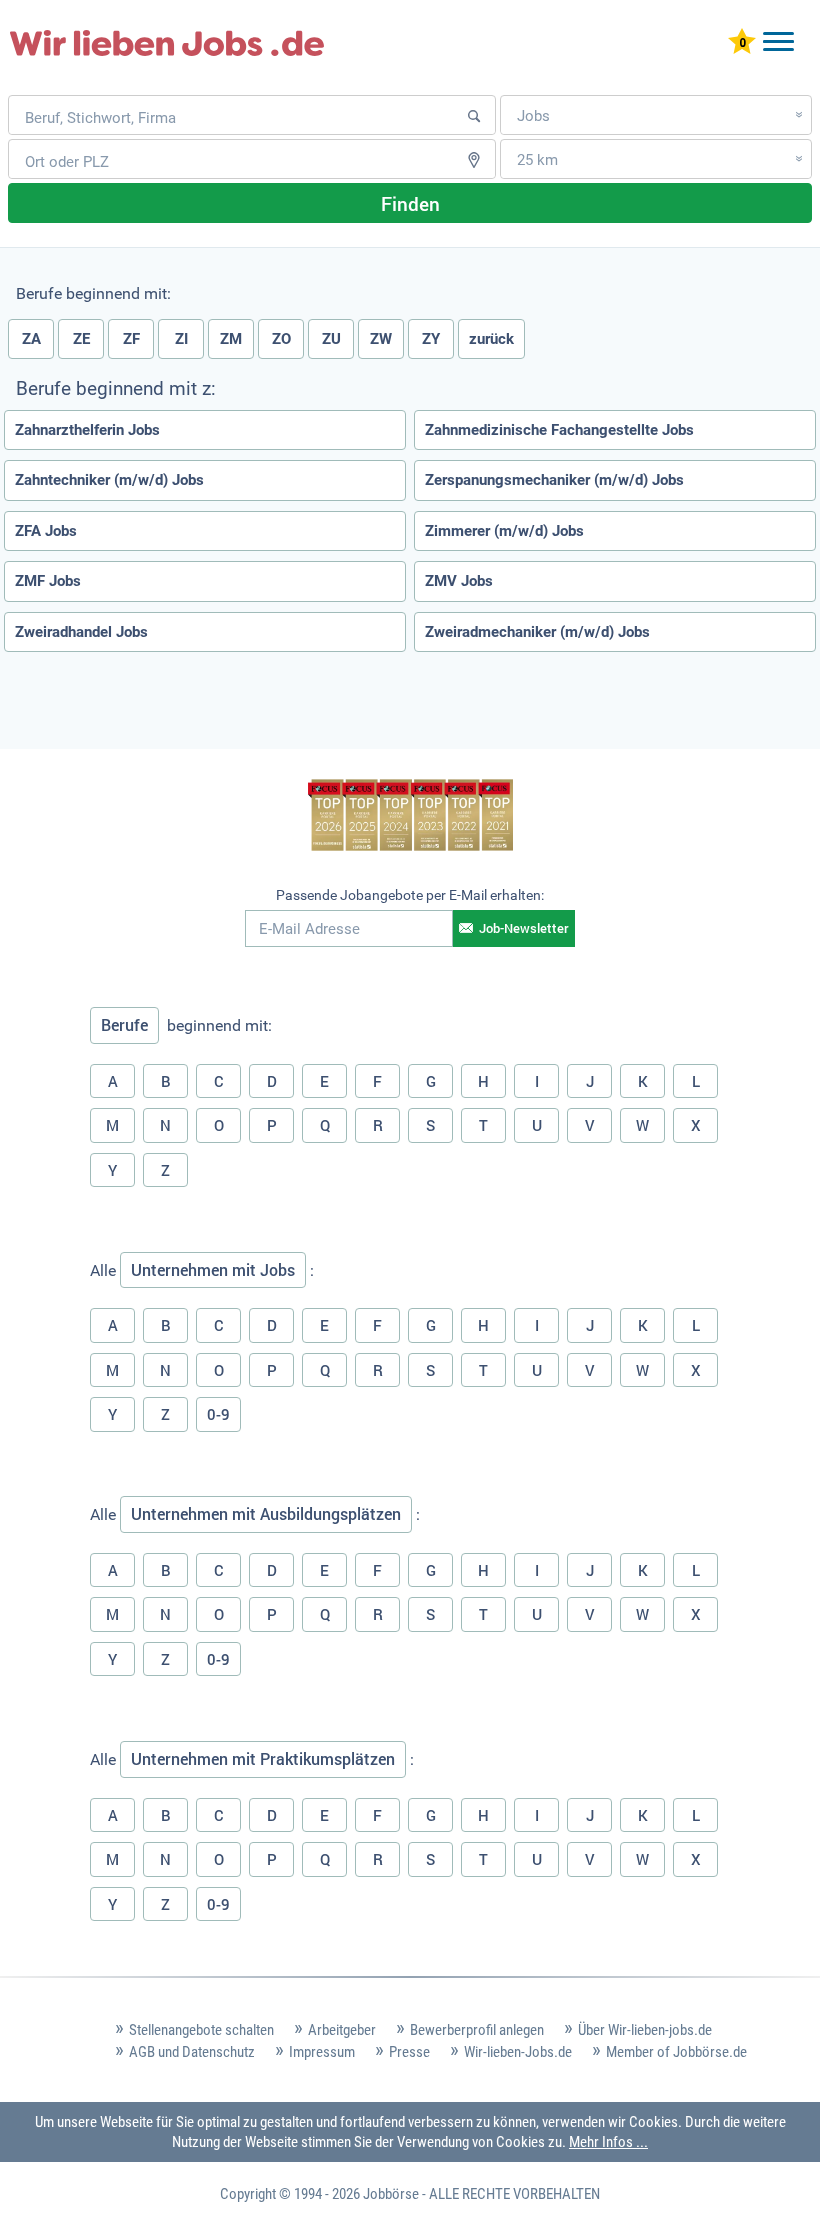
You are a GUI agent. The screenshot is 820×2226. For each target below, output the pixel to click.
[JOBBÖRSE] (167, 43)
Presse (409, 2052)
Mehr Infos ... (608, 2142)
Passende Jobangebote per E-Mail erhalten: (410, 895)
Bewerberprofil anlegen (477, 2030)
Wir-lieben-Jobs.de (518, 2052)
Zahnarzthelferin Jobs (87, 430)
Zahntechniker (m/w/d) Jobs (109, 480)
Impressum (322, 2052)
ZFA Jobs (46, 531)
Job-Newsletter (524, 928)
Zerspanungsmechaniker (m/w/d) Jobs (554, 480)
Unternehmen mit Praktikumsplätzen (263, 1759)
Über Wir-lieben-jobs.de (645, 2030)
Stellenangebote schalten (201, 2030)
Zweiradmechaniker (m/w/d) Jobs (537, 632)
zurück (491, 339)
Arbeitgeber (342, 2030)
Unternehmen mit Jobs (213, 1270)
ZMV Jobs (459, 581)
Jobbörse (391, 2194)
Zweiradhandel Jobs (81, 632)
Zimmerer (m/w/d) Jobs (504, 531)
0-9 (218, 1414)
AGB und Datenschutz (192, 2052)
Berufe (124, 1025)
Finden (410, 203)
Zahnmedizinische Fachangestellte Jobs (559, 430)
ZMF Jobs (48, 581)
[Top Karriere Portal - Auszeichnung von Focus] (410, 817)
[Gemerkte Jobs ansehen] (742, 43)
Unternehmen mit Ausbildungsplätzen (266, 1514)
